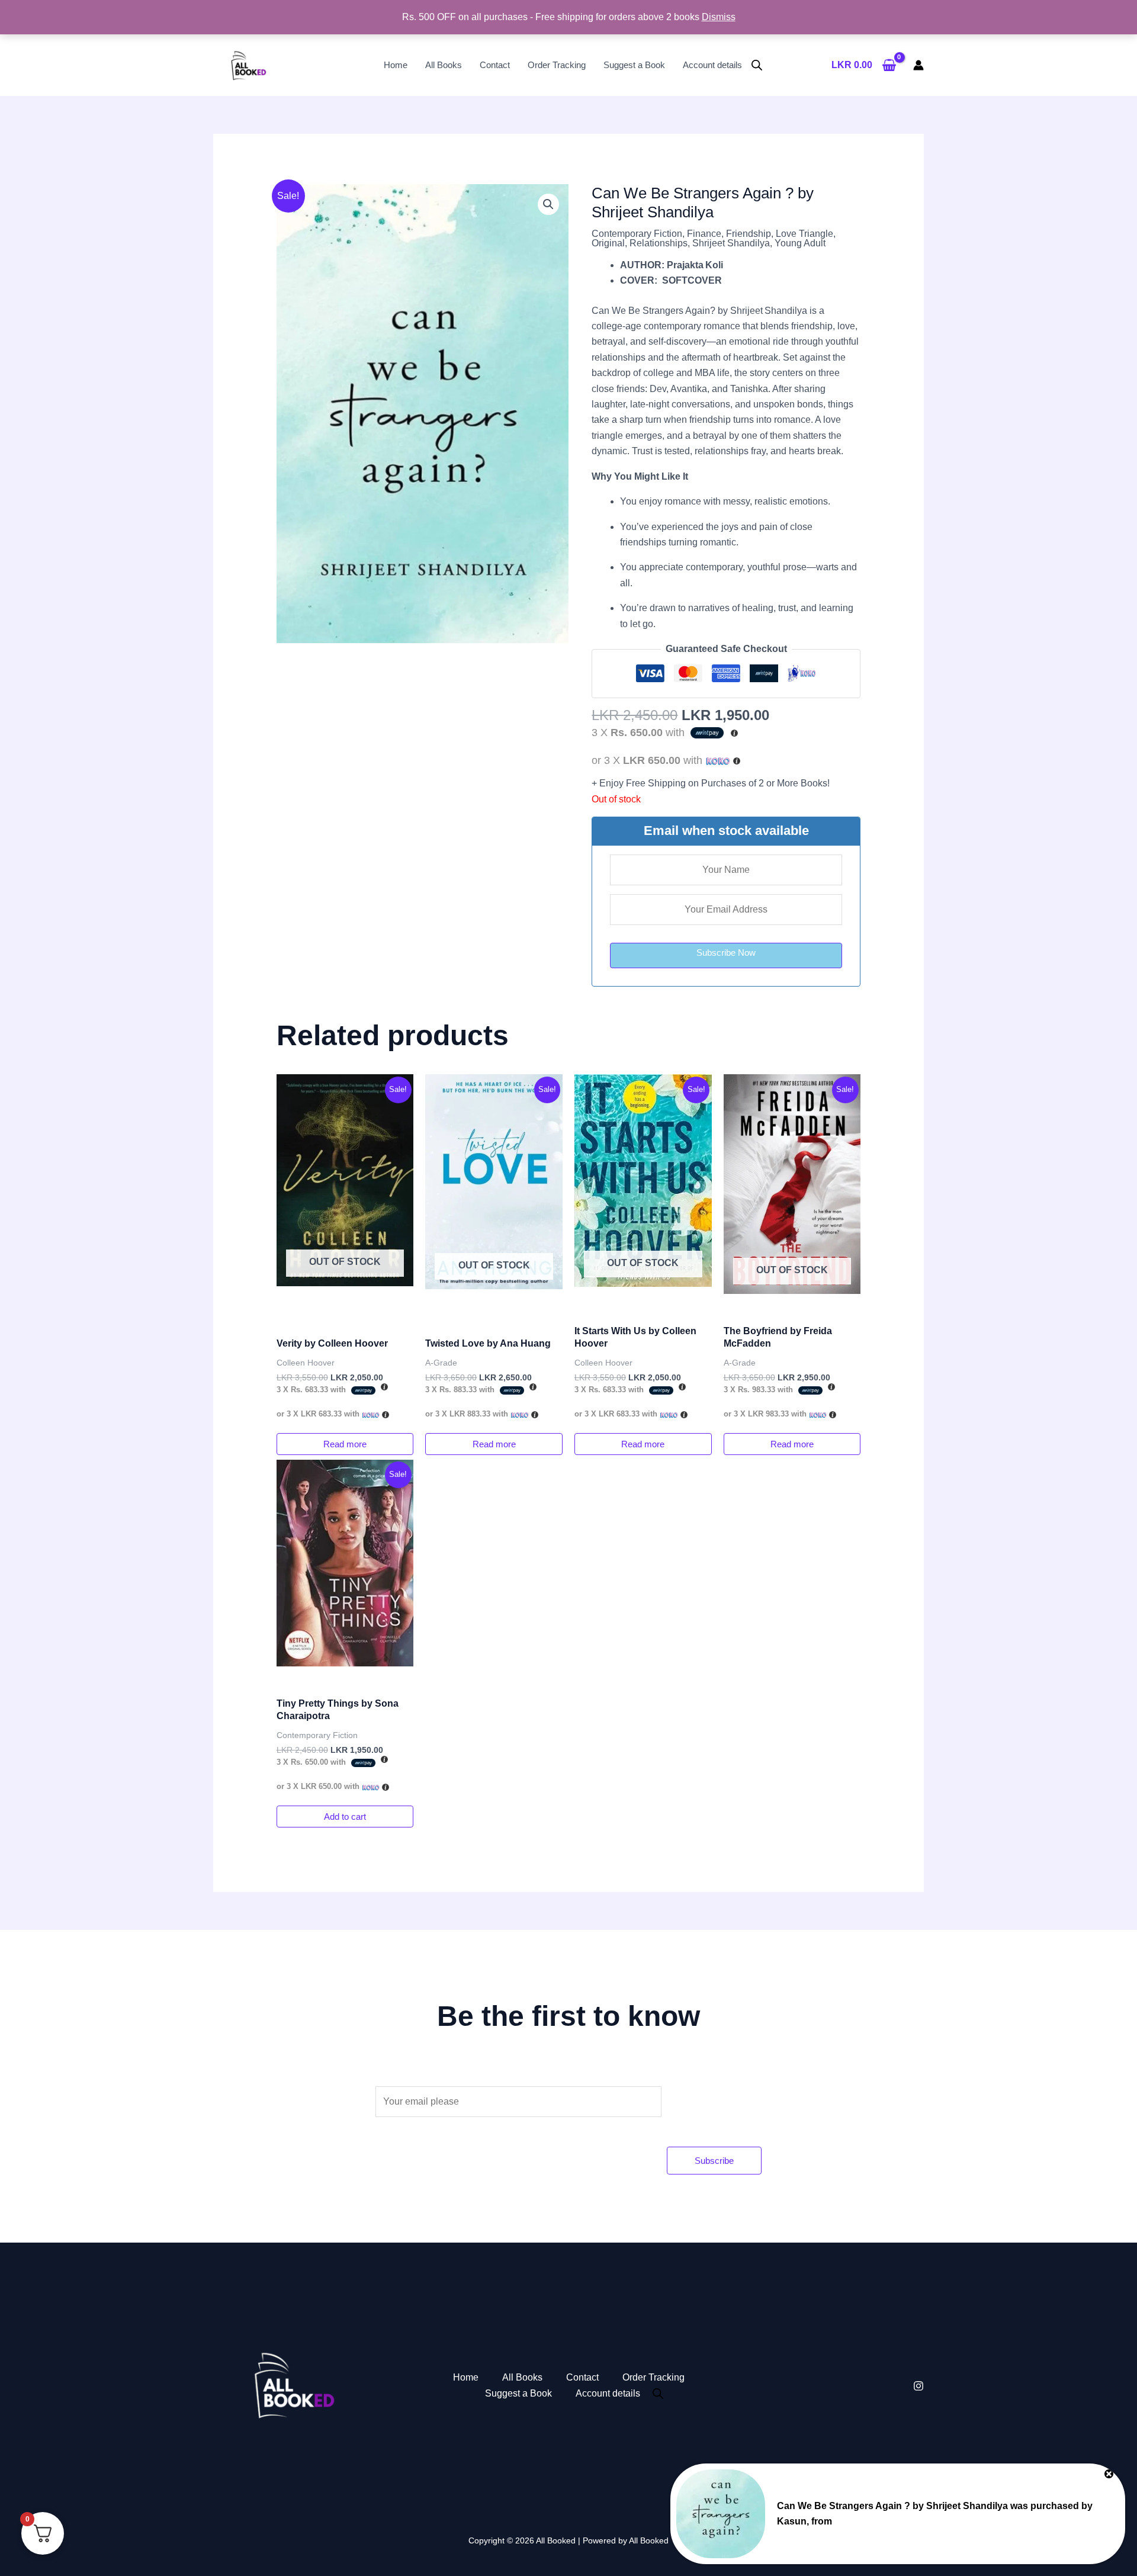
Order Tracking (557, 65)
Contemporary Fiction (637, 234)
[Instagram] (918, 2386)
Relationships (659, 243)
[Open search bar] (757, 65)
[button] (548, 204)
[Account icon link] (918, 65)
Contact (495, 65)
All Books (444, 65)
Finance (704, 234)
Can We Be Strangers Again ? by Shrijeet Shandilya (892, 2506)
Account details (712, 65)
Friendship (749, 234)
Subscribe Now (726, 953)
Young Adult (800, 243)
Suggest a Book (634, 65)
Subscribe (714, 2161)
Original (608, 243)
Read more (345, 1444)
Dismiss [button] (719, 17)
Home (396, 65)
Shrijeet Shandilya (731, 243)
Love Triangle (804, 234)
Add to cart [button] (345, 1817)
